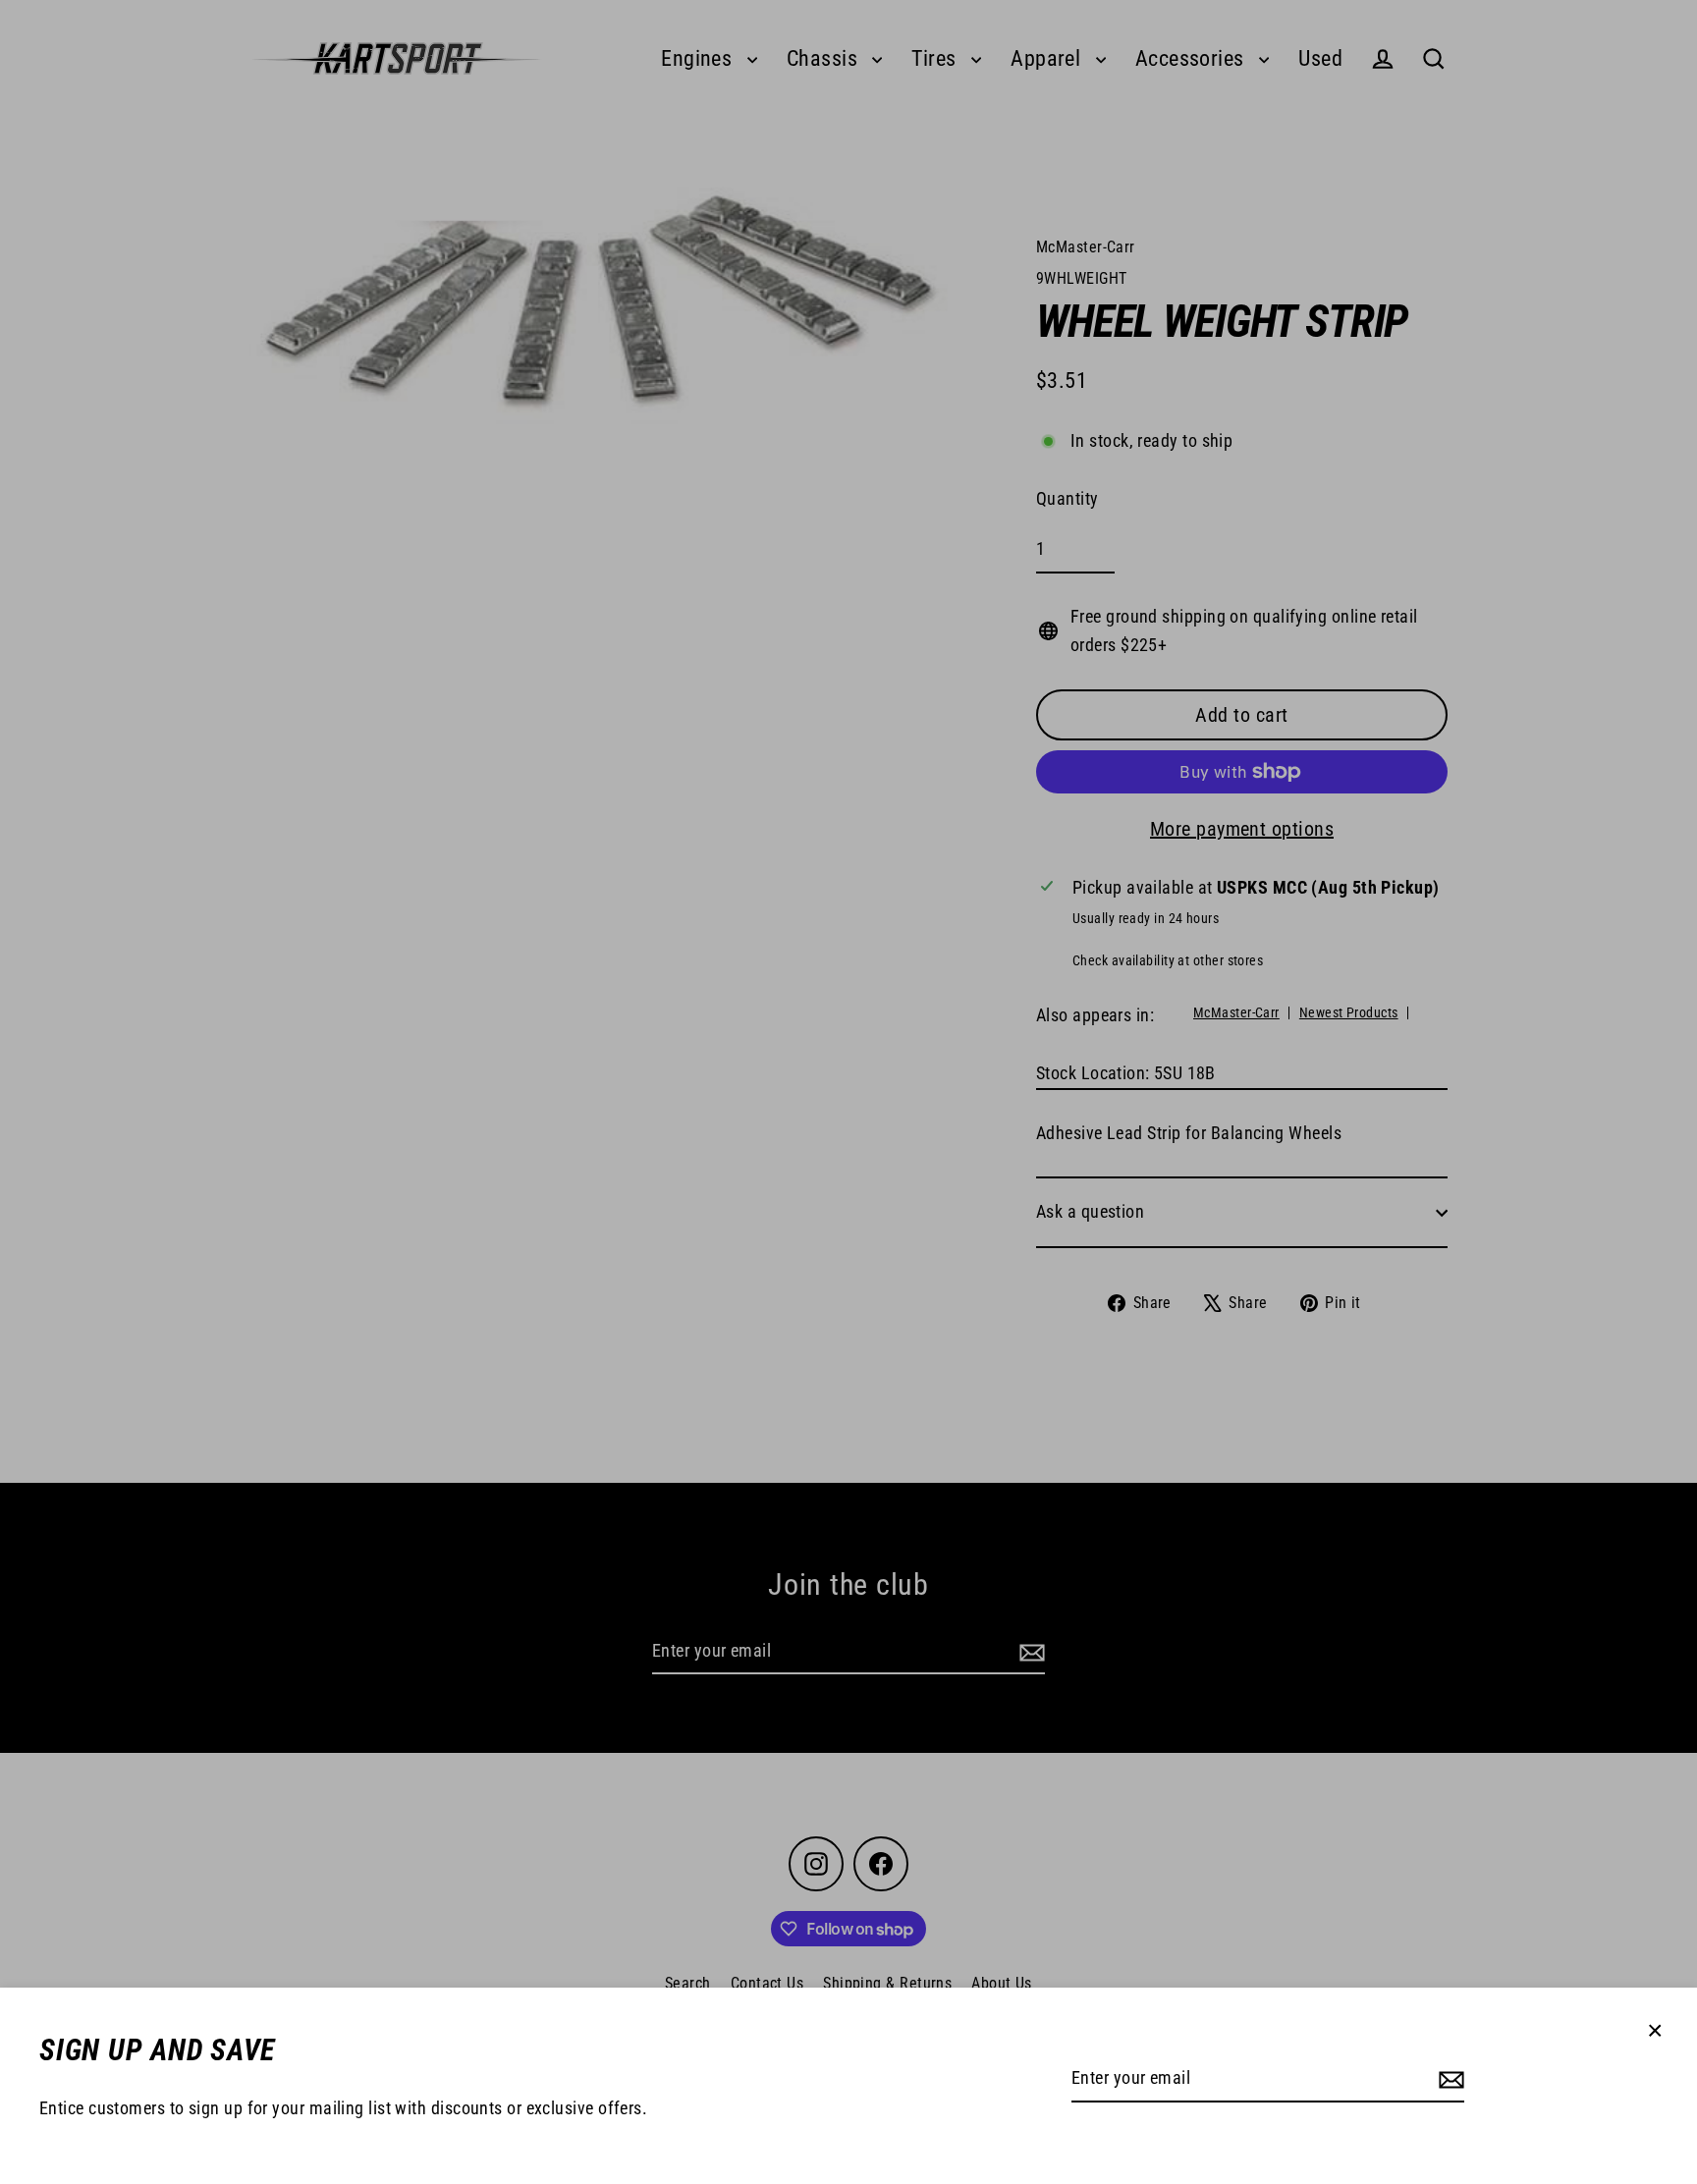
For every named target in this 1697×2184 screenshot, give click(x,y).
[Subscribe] (1449, 2079)
